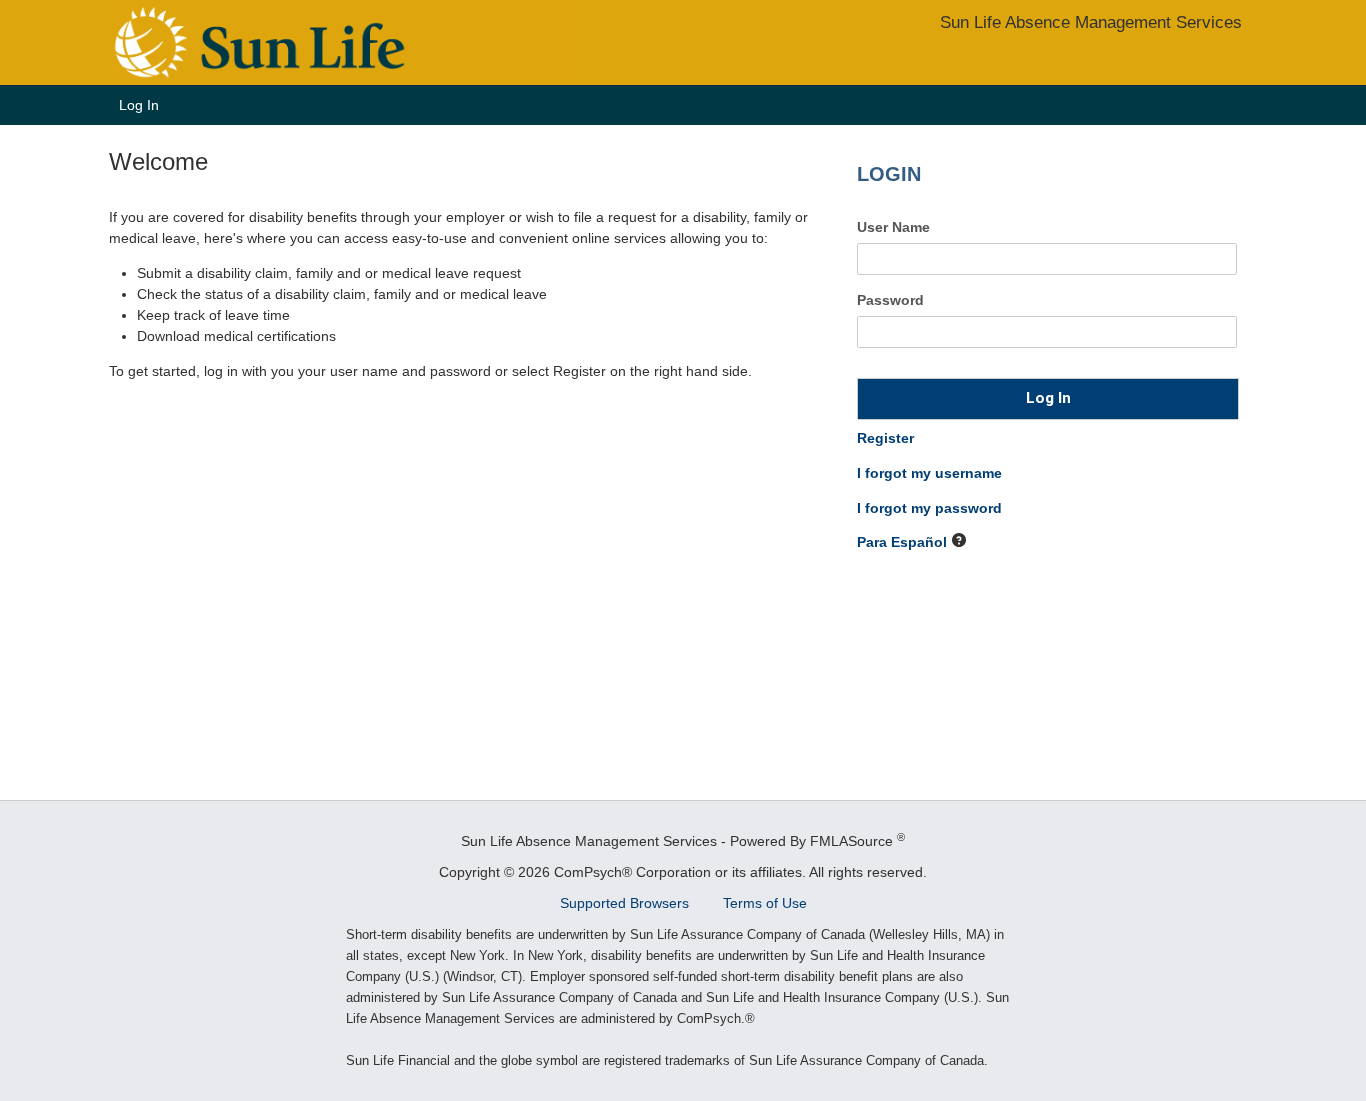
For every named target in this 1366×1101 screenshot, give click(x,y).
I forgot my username (929, 473)
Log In (139, 105)
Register (885, 438)
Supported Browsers (626, 903)
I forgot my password (929, 508)
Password (890, 300)
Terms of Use (765, 903)
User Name (893, 227)
